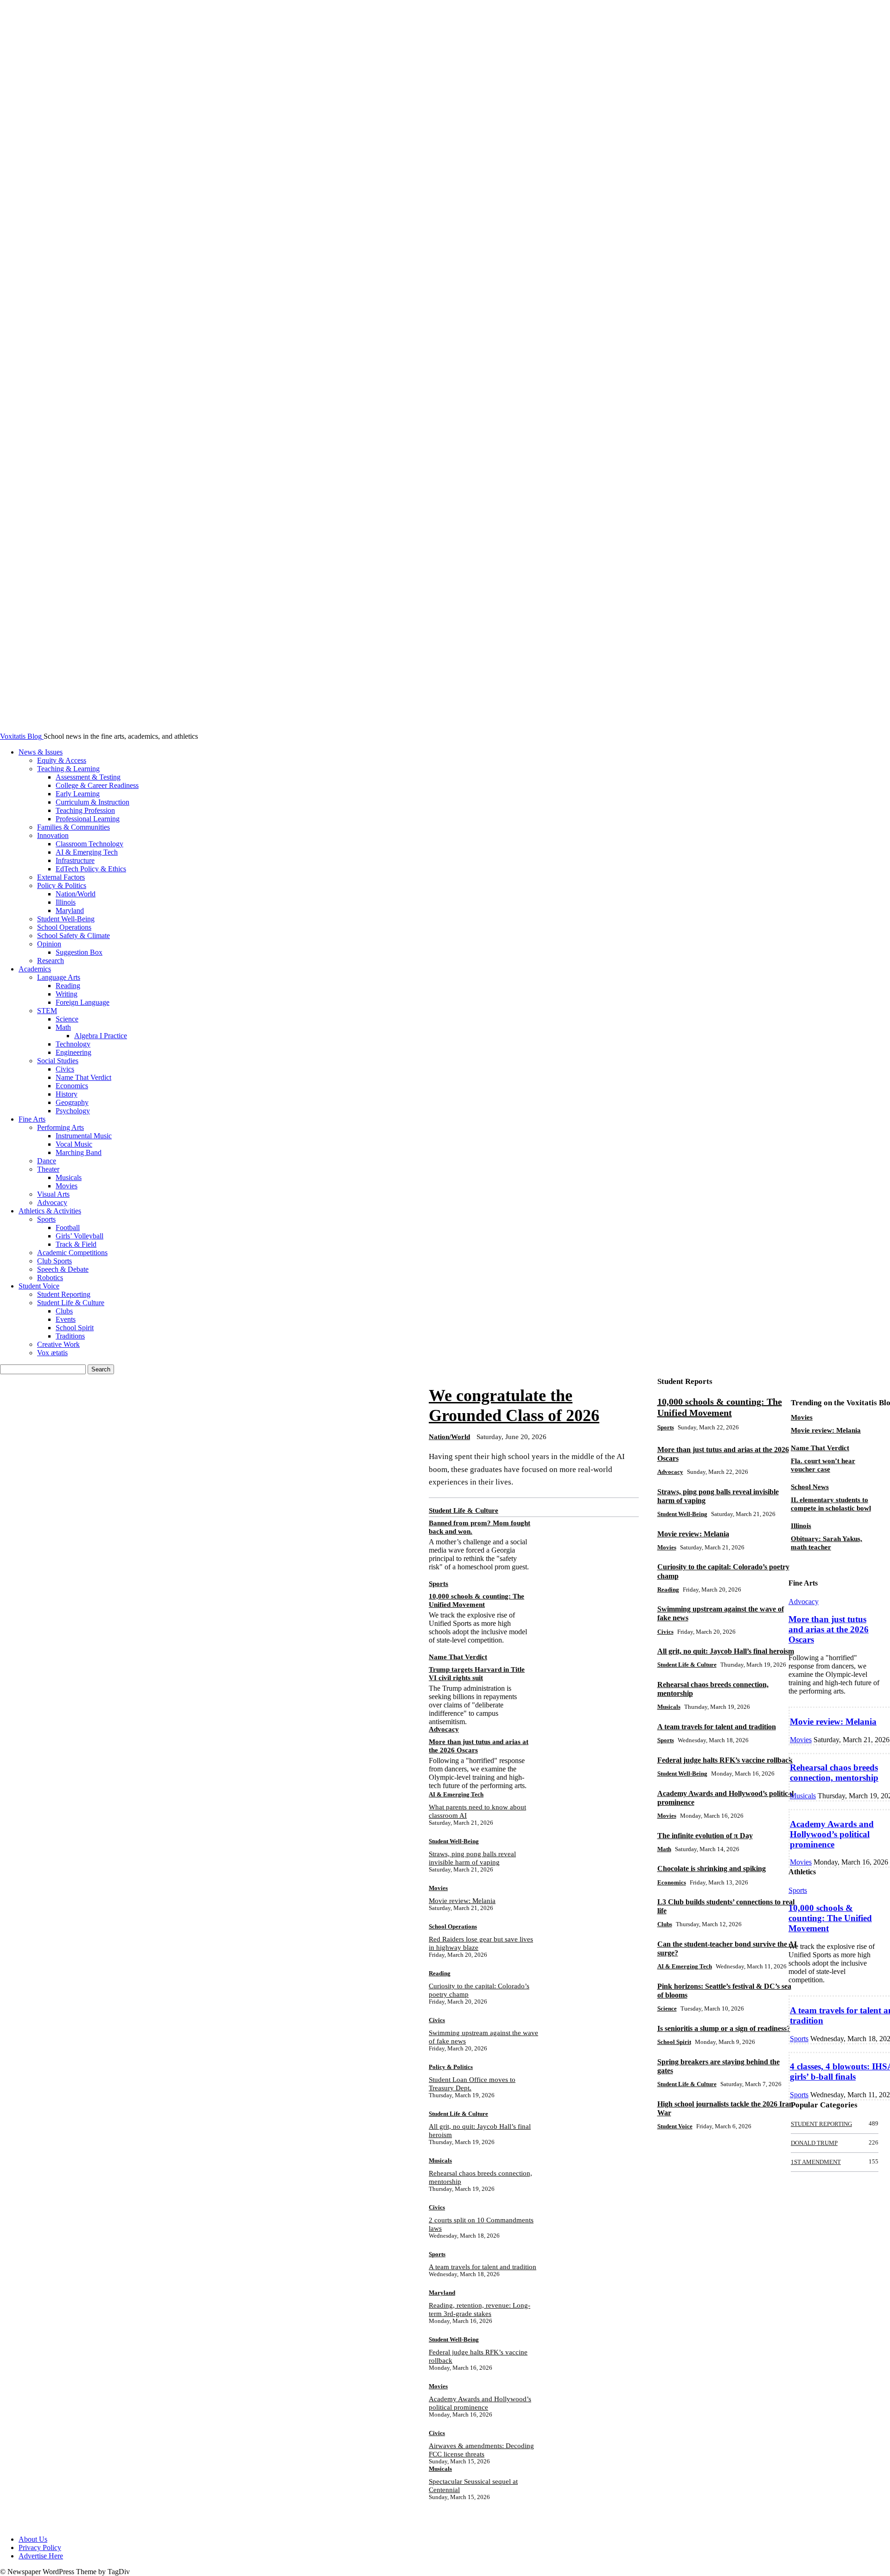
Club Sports (54, 1261)
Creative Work (58, 1344)
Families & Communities (73, 827)
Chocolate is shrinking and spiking (712, 1869)
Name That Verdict (83, 1077)
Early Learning (78, 794)
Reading (68, 986)
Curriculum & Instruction (92, 802)
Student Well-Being (66, 919)
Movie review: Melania (462, 1901)
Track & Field (76, 1244)
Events (66, 1319)
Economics (72, 1086)
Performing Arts (60, 1127)
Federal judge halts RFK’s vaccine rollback (725, 1760)
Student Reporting (64, 1294)
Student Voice (39, 1286)
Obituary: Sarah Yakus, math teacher (826, 1543)
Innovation (53, 835)
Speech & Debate (63, 1269)
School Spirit (75, 1328)
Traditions (70, 1336)
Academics (35, 969)
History (67, 1094)
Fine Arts (32, 1119)
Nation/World (76, 894)
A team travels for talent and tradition (483, 2267)
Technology (73, 1044)
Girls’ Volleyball (79, 1236)
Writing (67, 994)
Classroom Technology (89, 844)
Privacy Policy (40, 2547)
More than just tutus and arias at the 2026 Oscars (829, 1629)
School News (810, 1487)
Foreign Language (83, 1002)
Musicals (69, 1177)
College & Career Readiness (97, 785)
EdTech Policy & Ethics (91, 869)
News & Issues (41, 752)
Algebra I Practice (101, 1036)
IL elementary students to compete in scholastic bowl (831, 1504)
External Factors (61, 877)
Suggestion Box (79, 952)
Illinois (66, 902)
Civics (65, 1069)
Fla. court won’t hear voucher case (823, 1465)
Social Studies (58, 1061)
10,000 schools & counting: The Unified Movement (830, 1918)
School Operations (64, 927)
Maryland (70, 910)
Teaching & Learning (68, 769)
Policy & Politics (62, 885)
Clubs (64, 1311)
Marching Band (79, 1152)
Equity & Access (62, 760)
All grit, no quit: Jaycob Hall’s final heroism (726, 1651)
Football (68, 1228)
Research (51, 961)
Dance (47, 1161)
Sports (46, 1219)
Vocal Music (74, 1144)
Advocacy (52, 1202)
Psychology (73, 1111)
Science (67, 1019)
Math (63, 1027)
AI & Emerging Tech (87, 852)
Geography (72, 1102)
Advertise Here (41, 2556)
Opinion (49, 944)
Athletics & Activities (50, 1211)
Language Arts (59, 977)
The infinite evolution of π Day (705, 1836)
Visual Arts (53, 1194)
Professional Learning (88, 819)
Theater (48, 1169)
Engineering (73, 1052)
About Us (33, 2539)
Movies (67, 1186)
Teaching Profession (85, 810)
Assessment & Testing (88, 777)
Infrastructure (75, 860)
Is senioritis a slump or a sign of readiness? (724, 2028)
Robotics (50, 1278)
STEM (47, 1011)
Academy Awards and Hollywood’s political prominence (832, 1834)
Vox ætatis (52, 1353)
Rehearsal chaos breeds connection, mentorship (834, 1773)
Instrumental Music (84, 1136)
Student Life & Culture (71, 1303)
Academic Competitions (72, 1253)
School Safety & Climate (73, 936)
